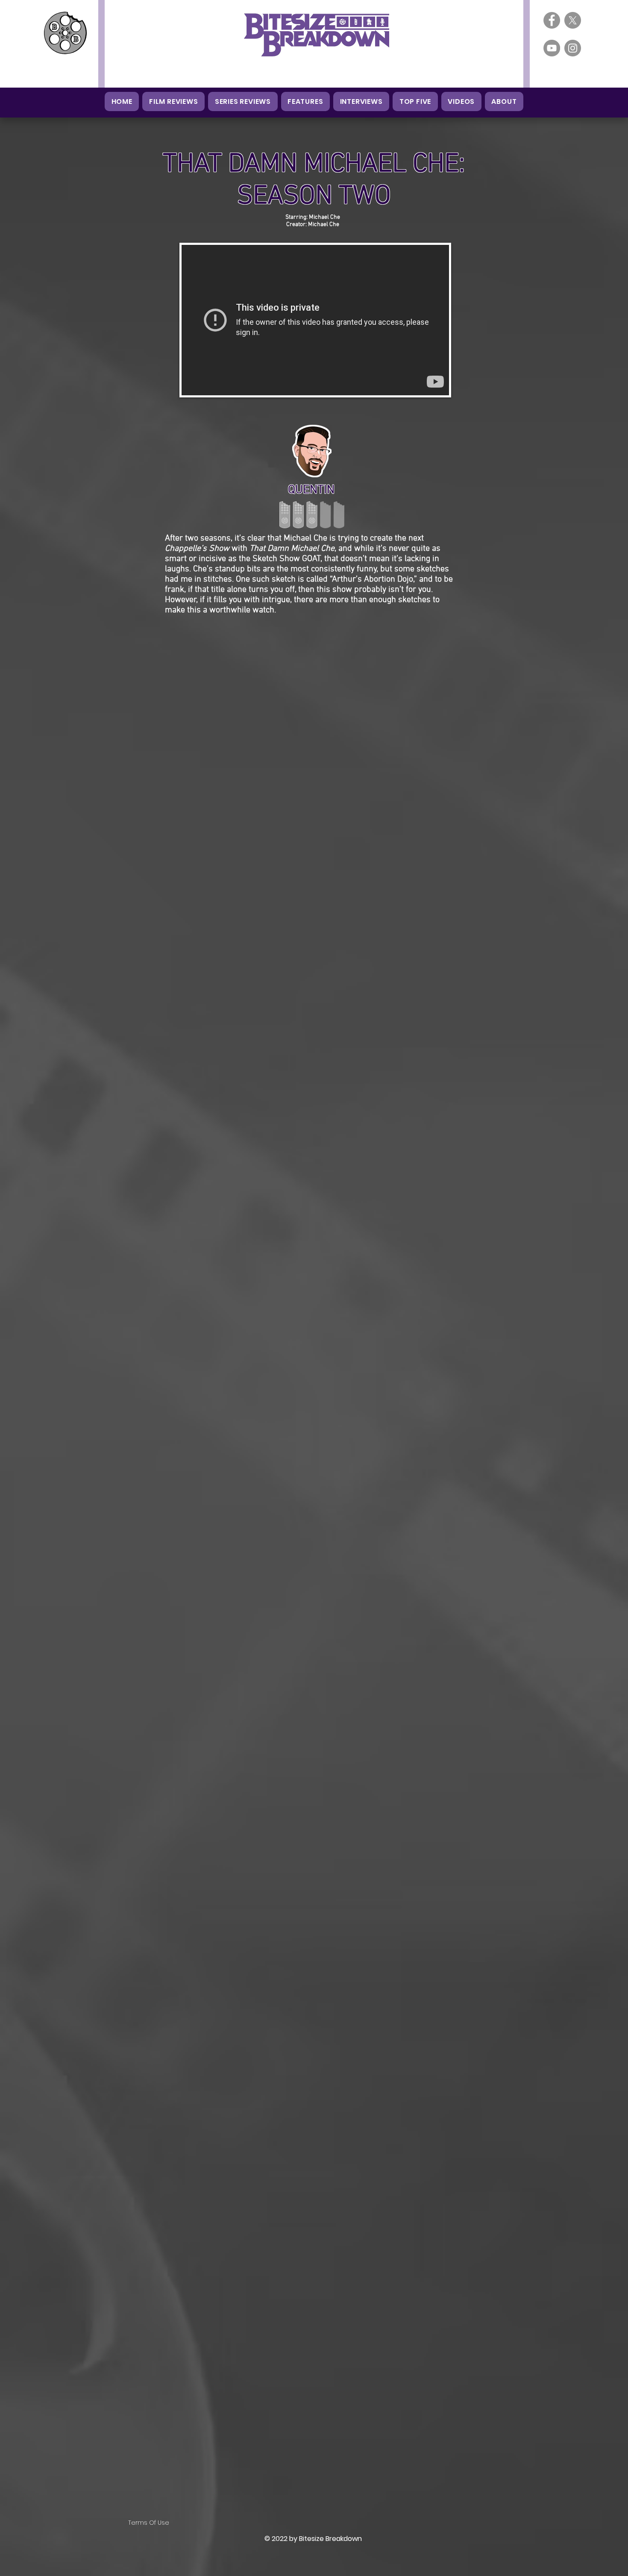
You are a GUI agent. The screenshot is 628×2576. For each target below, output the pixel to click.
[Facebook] (552, 20)
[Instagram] (573, 48)
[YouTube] (552, 48)
